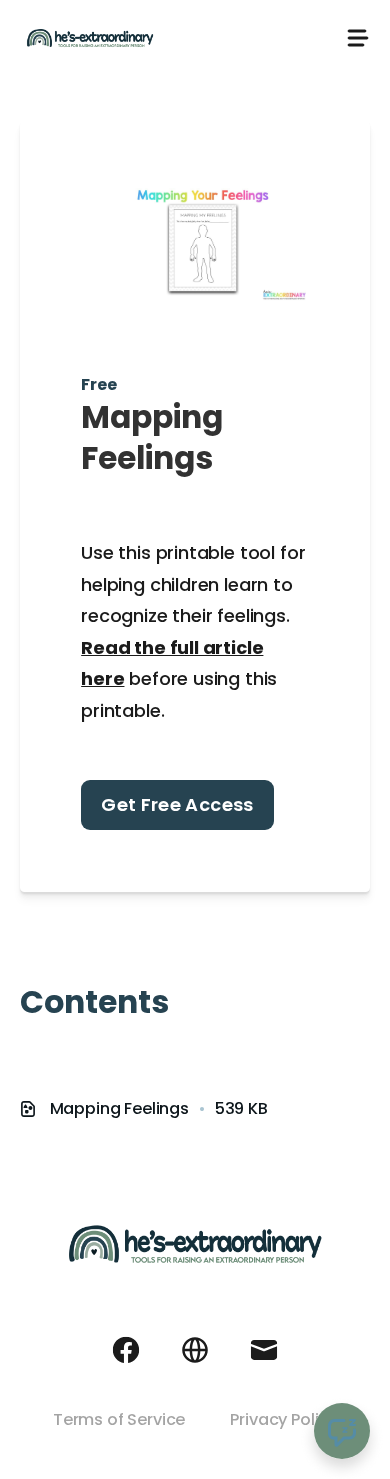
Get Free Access (177, 804)
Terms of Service (119, 1419)
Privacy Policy (283, 1419)
